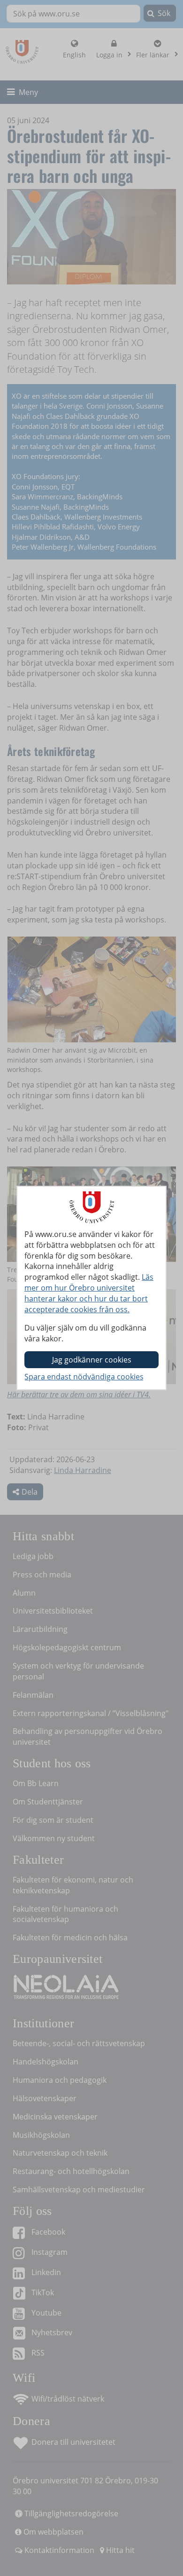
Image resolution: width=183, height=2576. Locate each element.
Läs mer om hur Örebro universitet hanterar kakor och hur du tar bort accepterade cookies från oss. (89, 1293)
